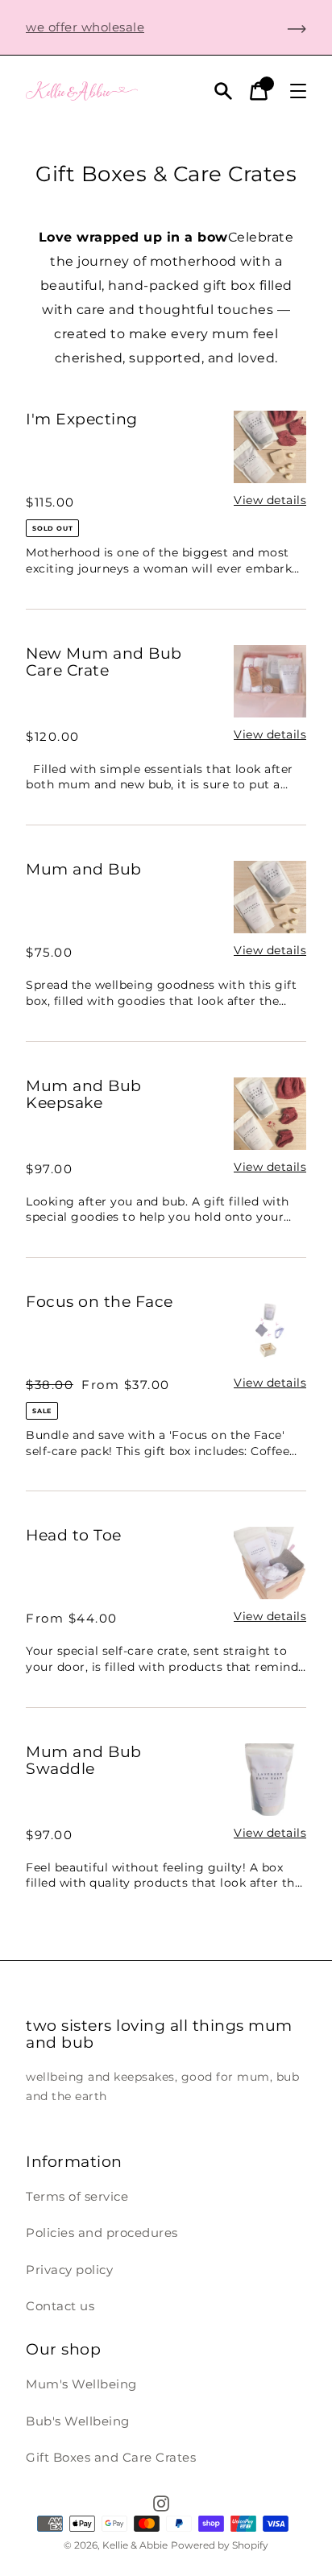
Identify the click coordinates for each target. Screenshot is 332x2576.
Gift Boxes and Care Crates (111, 2457)
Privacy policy (69, 2270)
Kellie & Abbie (135, 2545)
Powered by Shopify (220, 2545)
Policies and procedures (102, 2233)
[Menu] (298, 91)
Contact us (60, 2306)
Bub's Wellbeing (78, 2421)
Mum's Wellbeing (81, 2384)
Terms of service (77, 2196)
